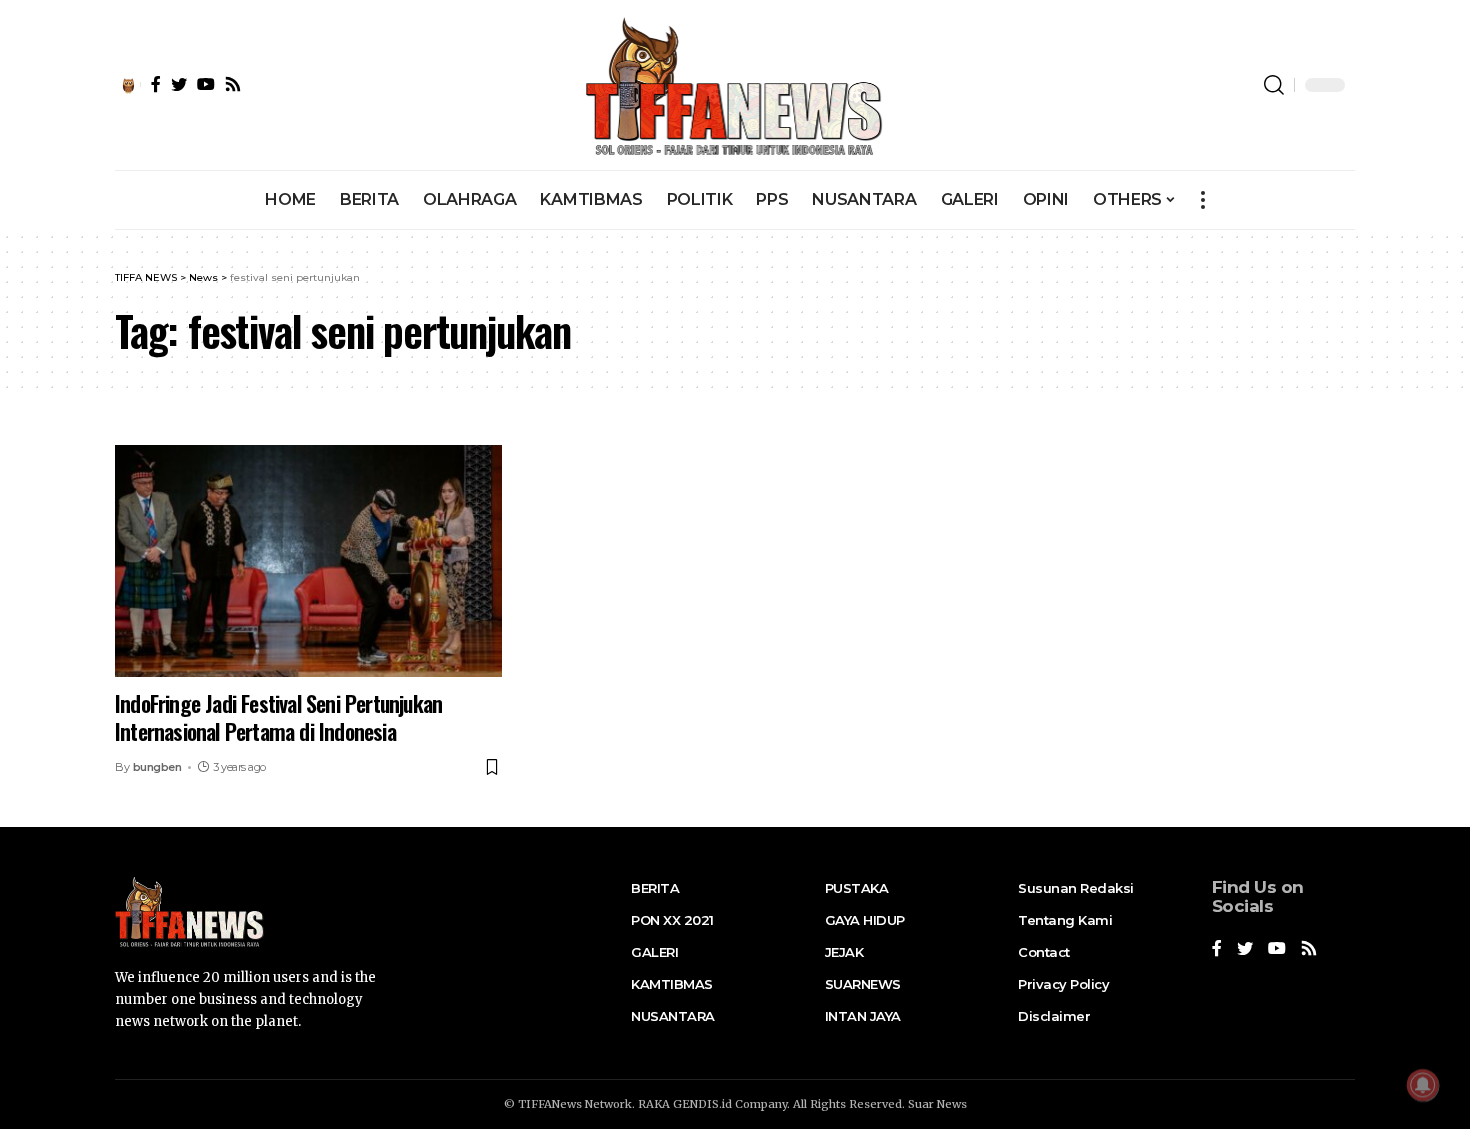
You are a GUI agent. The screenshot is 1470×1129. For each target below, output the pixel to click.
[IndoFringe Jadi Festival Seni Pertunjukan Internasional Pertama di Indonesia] (308, 561)
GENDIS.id (702, 1104)
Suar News (937, 1104)
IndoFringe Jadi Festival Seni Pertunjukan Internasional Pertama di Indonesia (278, 717)
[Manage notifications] (1423, 1085)
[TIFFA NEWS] (735, 85)
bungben (157, 767)
